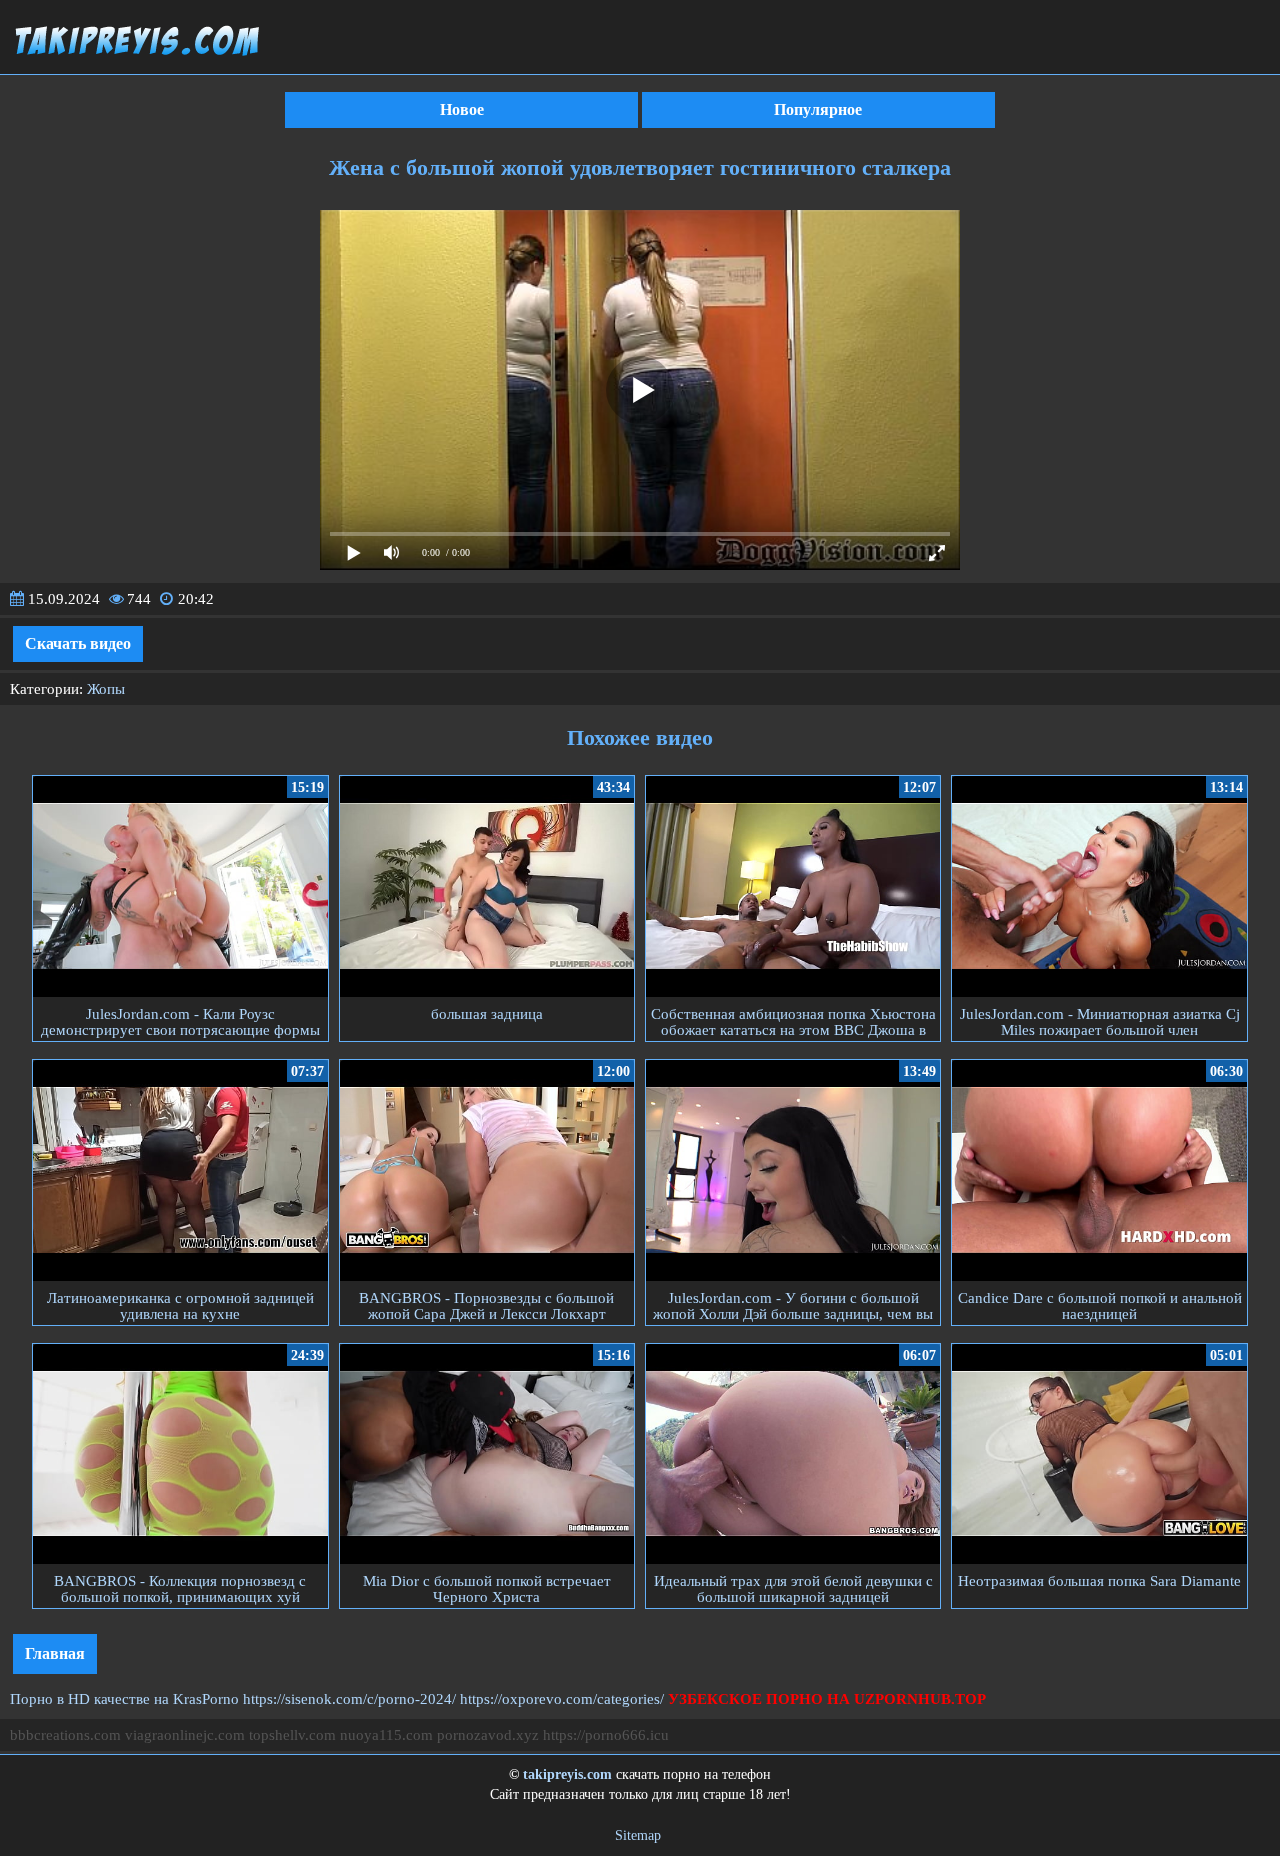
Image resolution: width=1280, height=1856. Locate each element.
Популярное (818, 109)
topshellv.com (292, 1735)
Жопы (106, 689)
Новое (462, 109)
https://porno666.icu (606, 1735)
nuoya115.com (386, 1735)
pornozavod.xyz (488, 1735)
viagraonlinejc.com (185, 1735)
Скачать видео (78, 643)
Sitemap (638, 1835)
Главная (55, 1653)
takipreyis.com (567, 1774)
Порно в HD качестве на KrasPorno (124, 1699)
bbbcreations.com (65, 1735)
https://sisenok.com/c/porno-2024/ (349, 1699)
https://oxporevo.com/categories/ (562, 1699)
